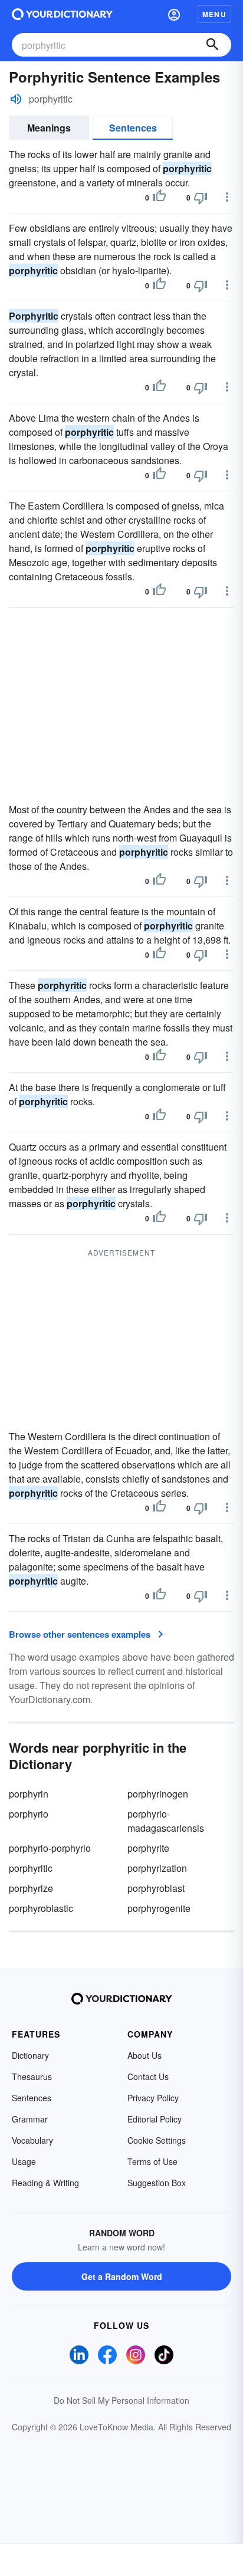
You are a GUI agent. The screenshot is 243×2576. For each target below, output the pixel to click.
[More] (227, 197)
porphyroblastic (41, 1908)
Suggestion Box (157, 2183)
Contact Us (148, 2076)
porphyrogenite (159, 1908)
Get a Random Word (122, 2276)
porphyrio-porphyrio (50, 1848)
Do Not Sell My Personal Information (121, 2400)
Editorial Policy (155, 2119)
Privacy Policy (153, 2098)
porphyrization (157, 1868)
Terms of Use (152, 2161)
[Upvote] (159, 198)
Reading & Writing (45, 2183)
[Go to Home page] (62, 14)
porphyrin (29, 1794)
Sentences (133, 128)
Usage (24, 2161)
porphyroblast (156, 1888)
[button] (174, 14)
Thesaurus (32, 2076)
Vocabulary (32, 2140)
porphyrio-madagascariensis (166, 1821)
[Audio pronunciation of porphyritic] (16, 99)
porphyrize (31, 1888)
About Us (145, 2055)
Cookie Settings (157, 2140)
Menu (214, 14)
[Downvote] (201, 198)
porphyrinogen (158, 1794)
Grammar (30, 2119)
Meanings (49, 128)
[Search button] (212, 45)
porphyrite (148, 1848)
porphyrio (29, 1814)
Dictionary (30, 2055)
